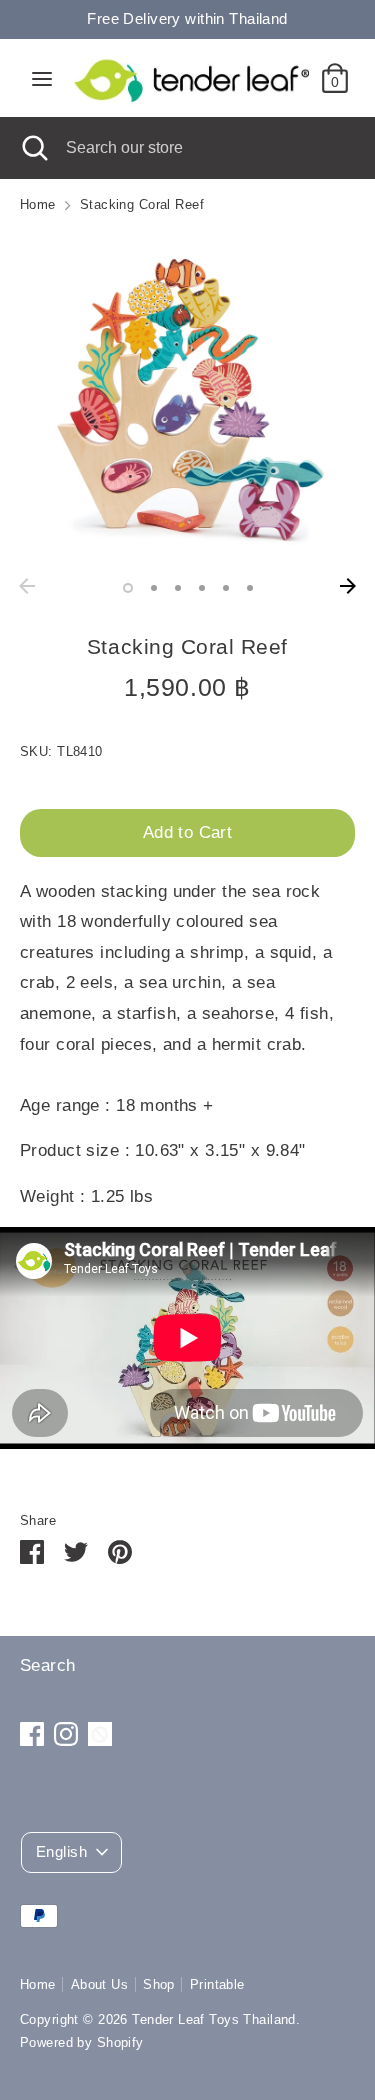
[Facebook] (32, 1734)
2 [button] (154, 588)
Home (38, 1984)
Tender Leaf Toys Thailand (214, 2019)
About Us (99, 1984)
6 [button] (250, 588)
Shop (159, 1984)
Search (48, 1665)
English (61, 1852)
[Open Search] (33, 148)
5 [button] (226, 588)
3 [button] (178, 588)
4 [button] (202, 588)
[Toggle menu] (42, 78)
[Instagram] (66, 1734)
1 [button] (128, 588)
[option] (187, 400)
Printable (217, 1984)
